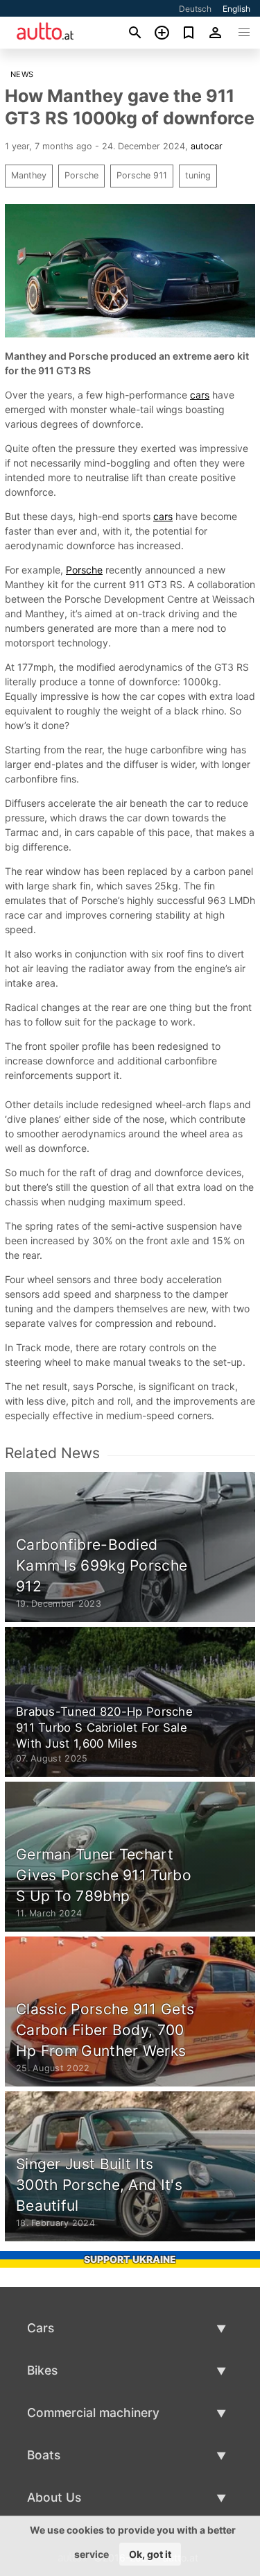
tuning (198, 175)
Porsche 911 (142, 175)
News (22, 74)
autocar (207, 146)
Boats (44, 2455)
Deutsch (195, 9)
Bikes (42, 2370)
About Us (54, 2497)
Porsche (81, 175)
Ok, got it (150, 2554)
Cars (41, 2328)
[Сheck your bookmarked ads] (189, 33)
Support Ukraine (130, 2259)
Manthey (29, 175)
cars (200, 395)
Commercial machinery (93, 2412)
